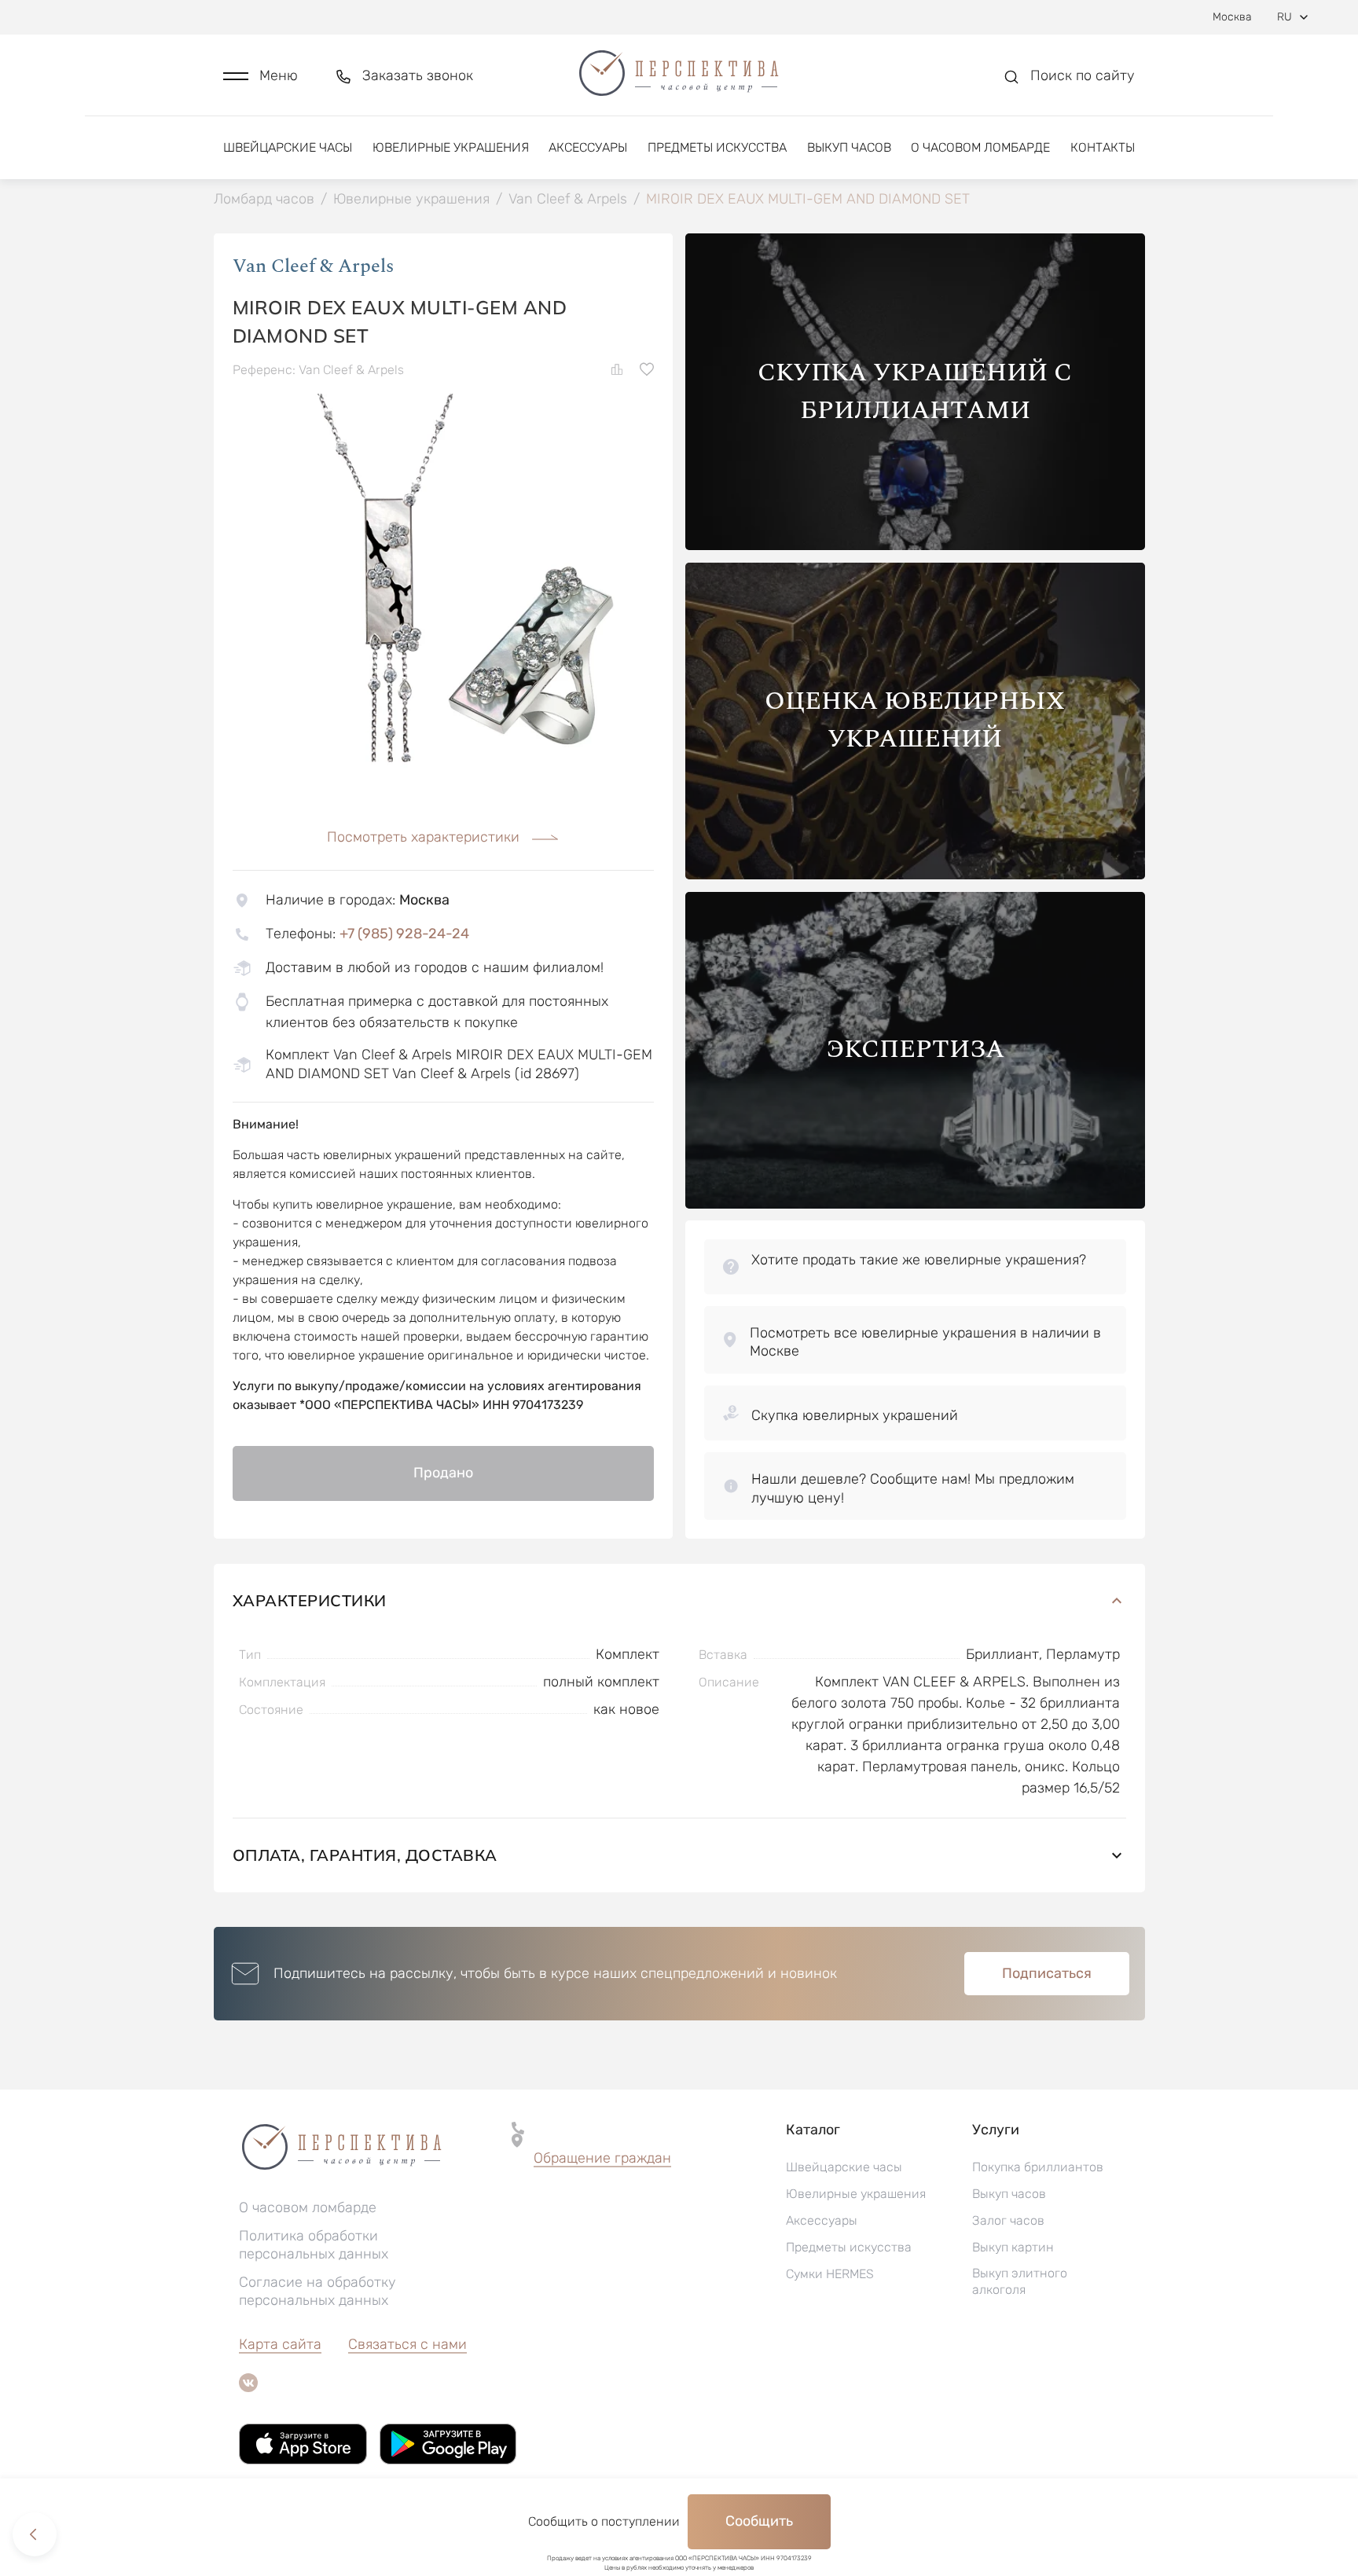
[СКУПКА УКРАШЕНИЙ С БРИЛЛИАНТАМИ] (915, 546)
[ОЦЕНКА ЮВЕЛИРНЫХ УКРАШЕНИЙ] (915, 875)
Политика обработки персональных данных (314, 2245)
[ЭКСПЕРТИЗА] (915, 1204)
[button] (261, 76)
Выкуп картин (1013, 2247)
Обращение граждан (602, 2158)
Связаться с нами (407, 2344)
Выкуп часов (849, 147)
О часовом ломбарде (980, 147)
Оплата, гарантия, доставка (365, 1855)
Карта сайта (280, 2344)
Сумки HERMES (830, 2274)
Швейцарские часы (288, 147)
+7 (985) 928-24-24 (404, 934)
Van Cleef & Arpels (313, 266)
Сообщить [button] (759, 2521)
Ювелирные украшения (451, 147)
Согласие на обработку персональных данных (317, 2291)
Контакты (1103, 147)
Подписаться (1047, 1973)
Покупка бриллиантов (1038, 2167)
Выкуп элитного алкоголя (1020, 2281)
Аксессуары (588, 147)
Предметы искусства (717, 147)
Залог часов (1008, 2220)
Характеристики (310, 1600)
